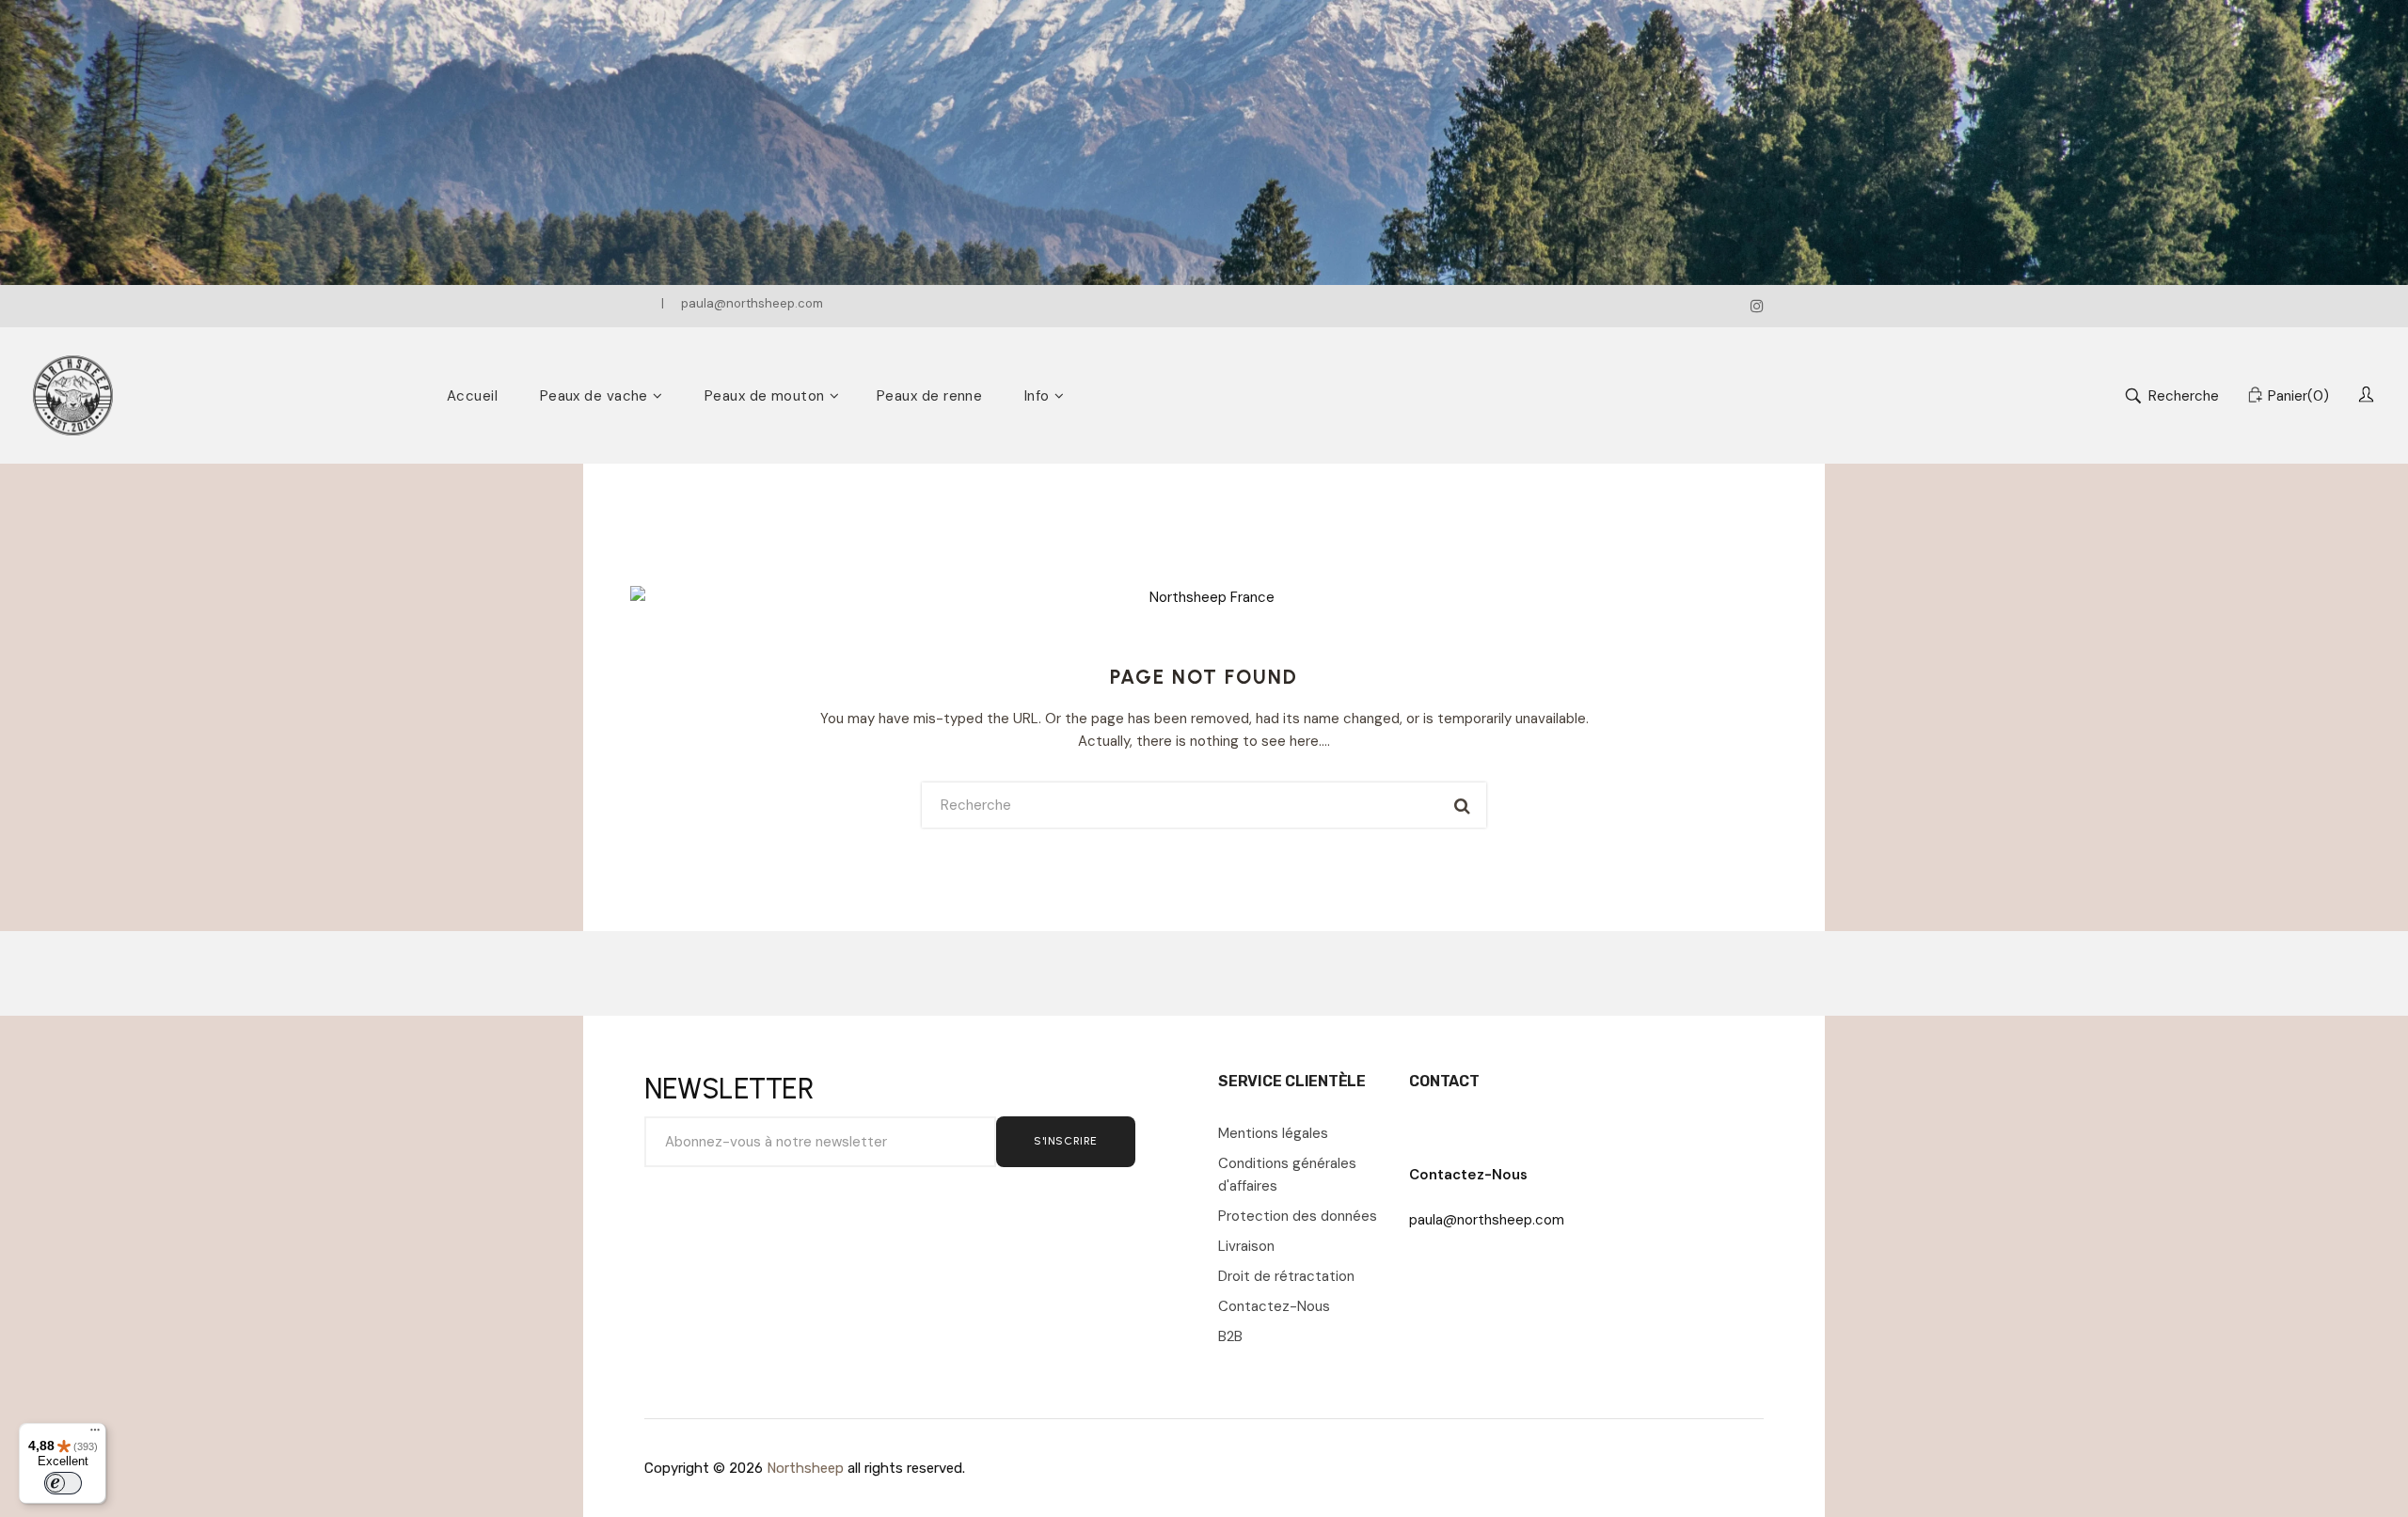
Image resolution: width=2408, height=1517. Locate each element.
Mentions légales (1273, 1133)
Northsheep (805, 1468)
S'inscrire (1066, 1141)
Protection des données (1298, 1216)
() (2298, 396)
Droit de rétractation (1286, 1276)
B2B (1230, 1336)
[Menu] (95, 1434)
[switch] (63, 1483)
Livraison (1246, 1246)
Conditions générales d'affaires (1287, 1175)
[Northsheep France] (73, 395)
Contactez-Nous (1274, 1306)
